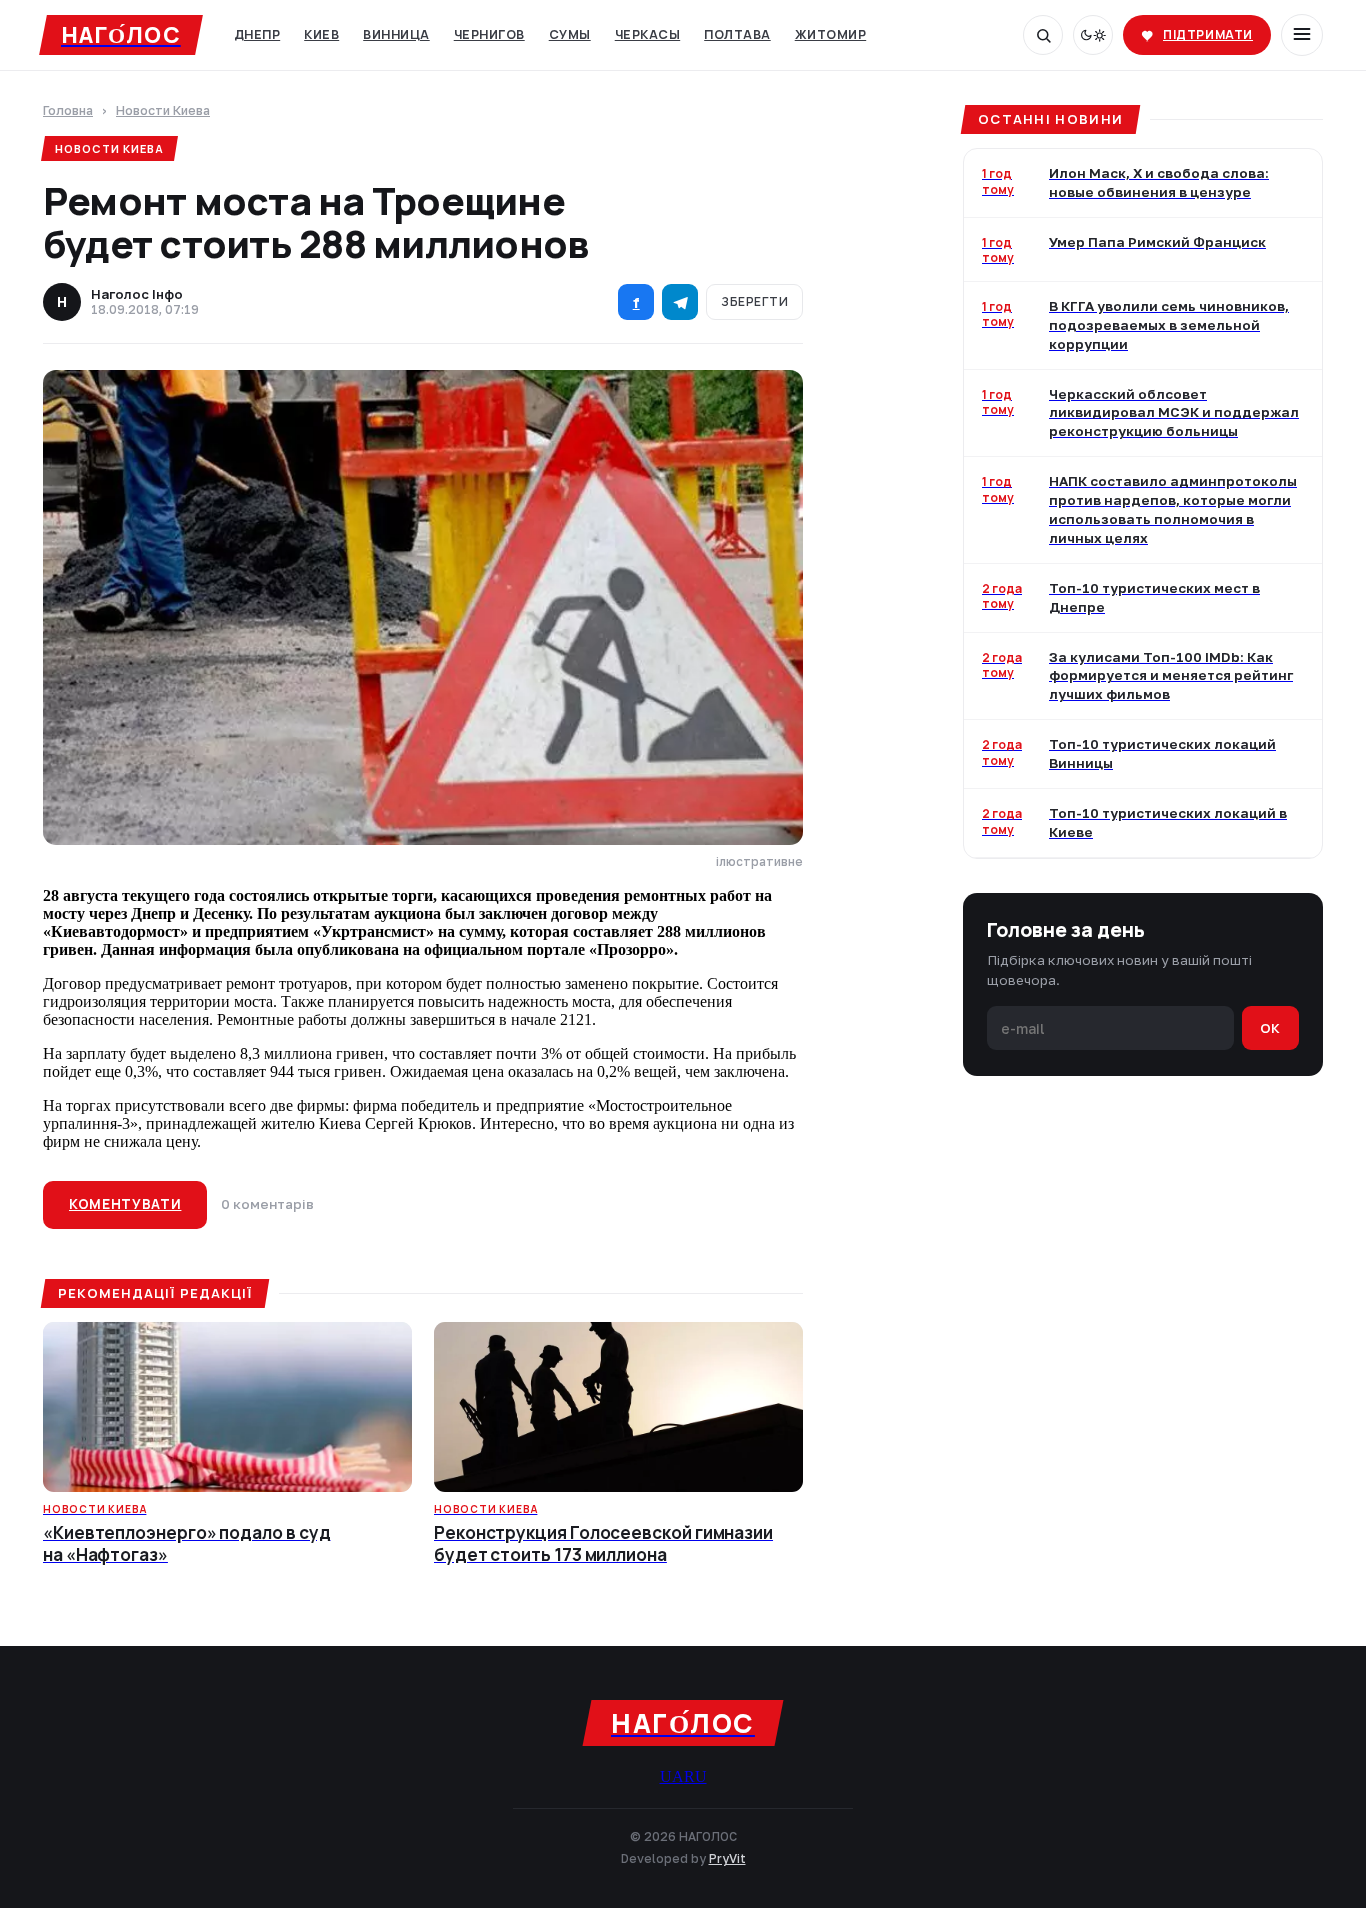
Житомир (831, 34)
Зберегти (754, 301)
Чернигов (489, 34)
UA (672, 1776)
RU (695, 1776)
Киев (321, 34)
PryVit (727, 1858)
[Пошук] (1043, 35)
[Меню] (1302, 35)
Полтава (737, 34)
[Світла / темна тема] (1093, 35)
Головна (68, 111)
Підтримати (1208, 34)
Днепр (257, 34)
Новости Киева (163, 111)
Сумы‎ (570, 34)
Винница (396, 34)
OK (1270, 1028)
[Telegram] (680, 302)
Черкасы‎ (648, 34)
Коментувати (125, 1204)
